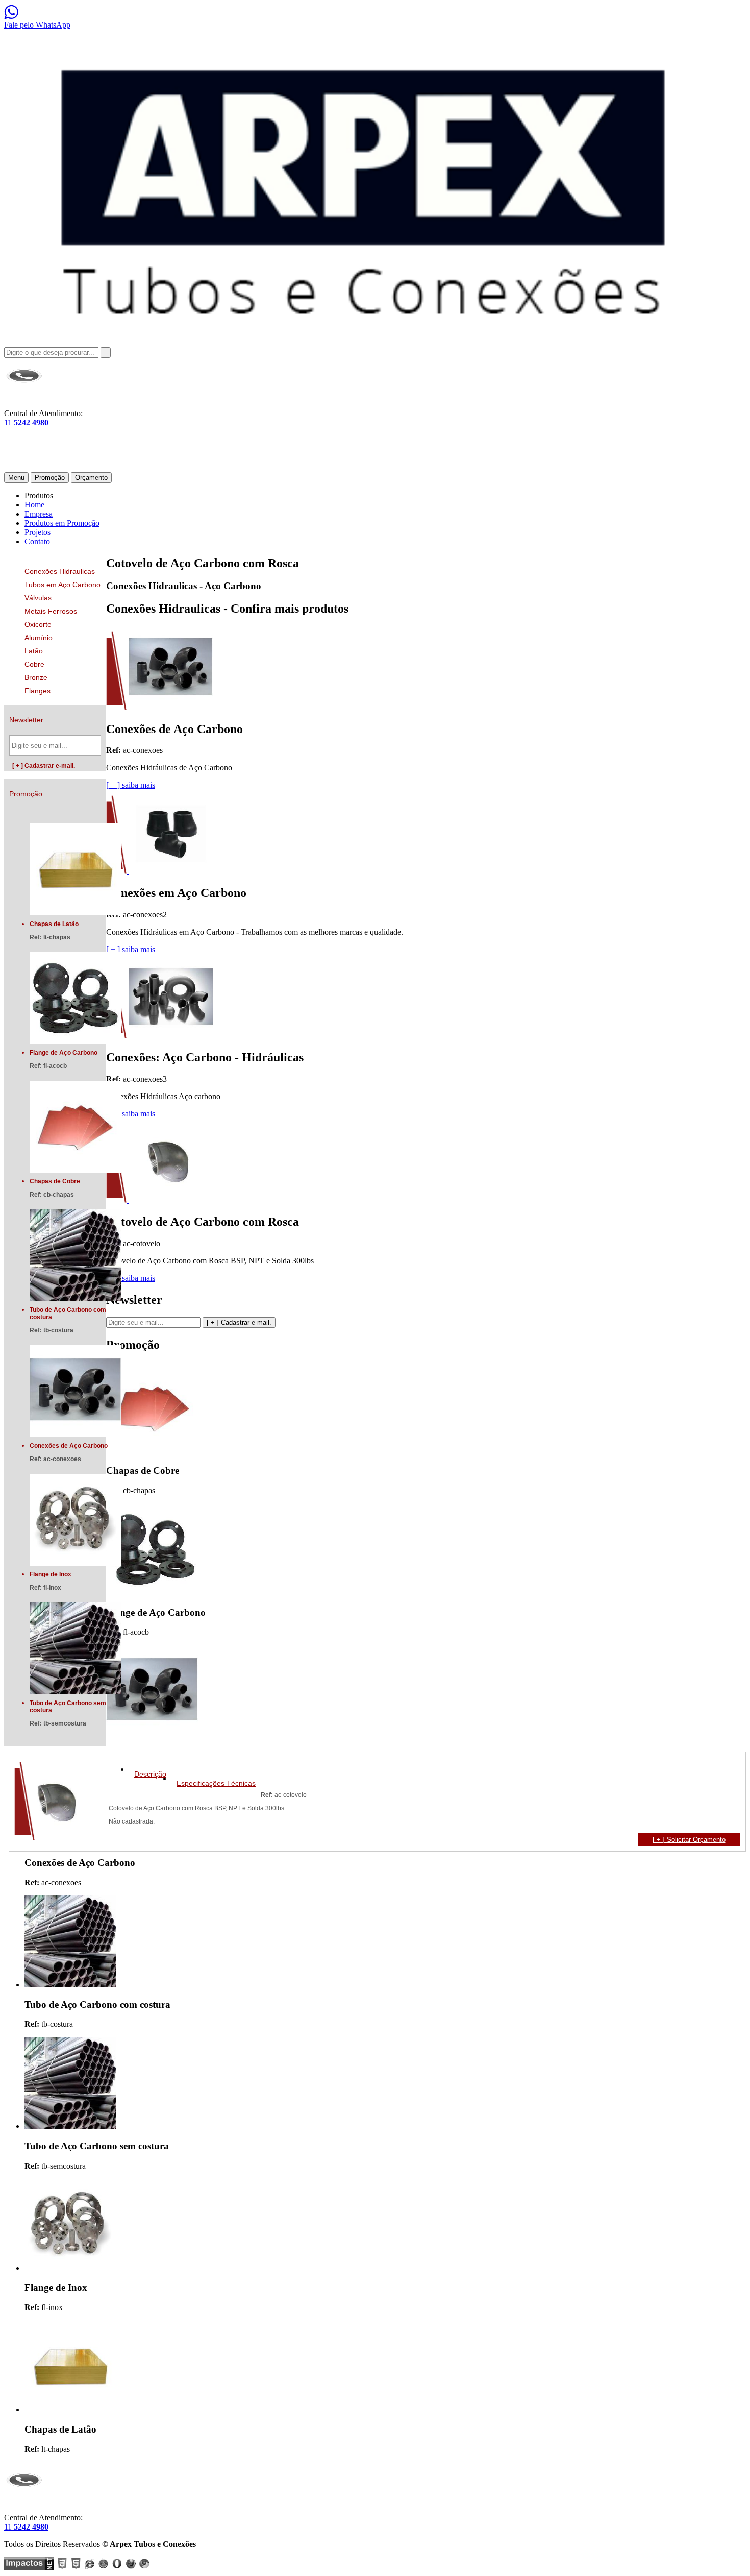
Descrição (150, 1774)
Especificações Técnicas (216, 1783)
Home (34, 505)
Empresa (39, 514)
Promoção (50, 478)
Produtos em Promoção (62, 523)
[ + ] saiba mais (131, 785)
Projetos (37, 532)
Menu (16, 478)
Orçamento (91, 478)
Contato (37, 541)
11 (26, 422)
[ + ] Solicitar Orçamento (689, 1840)
